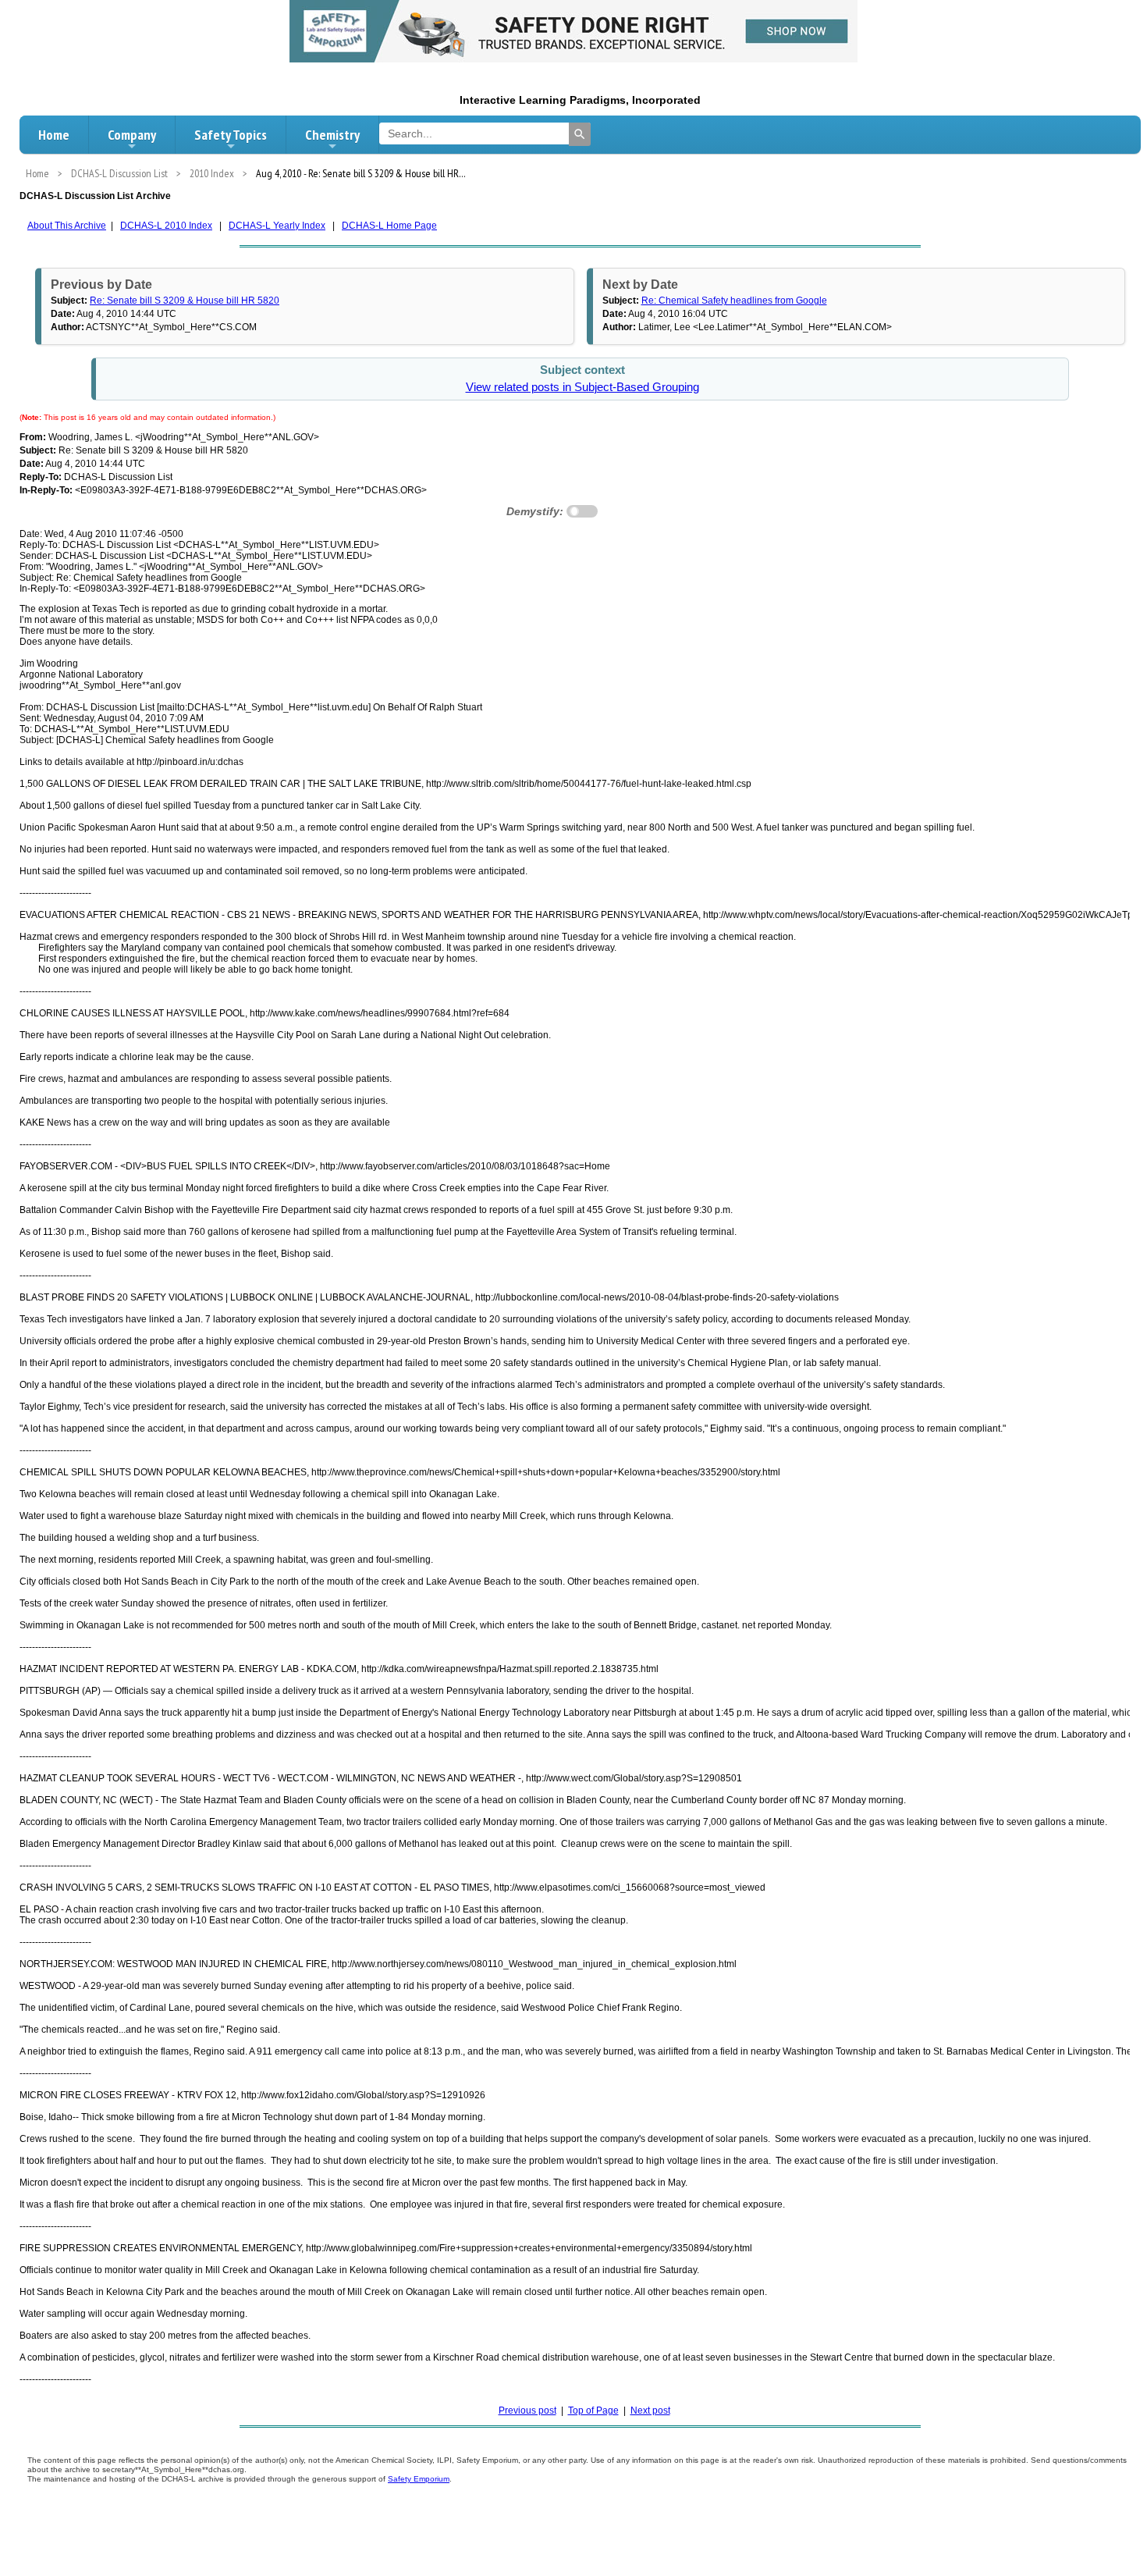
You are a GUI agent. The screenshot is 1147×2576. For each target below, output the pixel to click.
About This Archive (67, 226)
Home (54, 135)
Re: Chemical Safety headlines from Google (734, 301)
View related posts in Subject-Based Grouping (582, 387)
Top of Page (593, 2411)
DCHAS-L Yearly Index (277, 226)
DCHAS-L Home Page (389, 226)
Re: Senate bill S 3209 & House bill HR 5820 (185, 301)
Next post (650, 2411)
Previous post (527, 2411)
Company (132, 135)
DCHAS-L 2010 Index (166, 226)
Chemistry (332, 135)
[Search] (580, 134)
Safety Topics (231, 135)
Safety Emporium (419, 2479)
